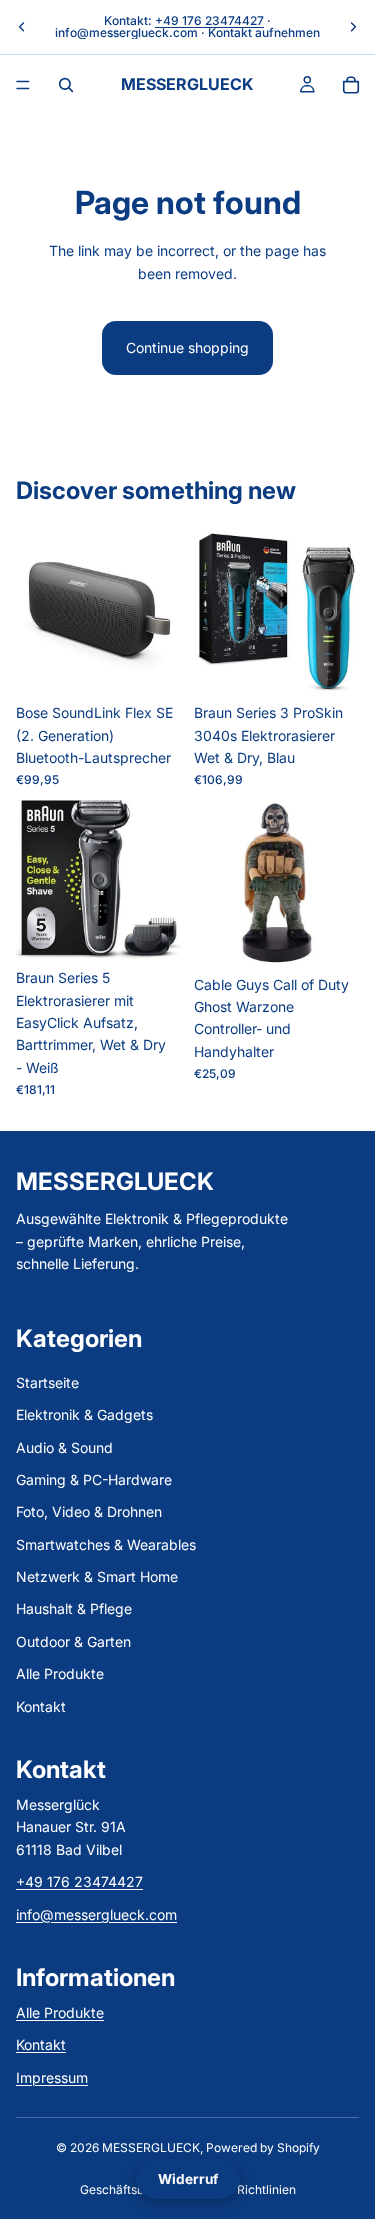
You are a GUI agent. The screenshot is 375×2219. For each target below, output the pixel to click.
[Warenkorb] (351, 85)
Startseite (47, 1382)
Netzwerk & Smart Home (97, 1576)
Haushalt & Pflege (74, 1609)
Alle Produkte (60, 1674)
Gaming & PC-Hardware (94, 1479)
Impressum (52, 2077)
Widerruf (188, 2179)
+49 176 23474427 (209, 20)
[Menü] (23, 85)
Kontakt (41, 1706)
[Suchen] (66, 85)
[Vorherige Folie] (22, 27)
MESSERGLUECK (151, 2147)
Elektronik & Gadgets (84, 1414)
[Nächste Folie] (353, 27)
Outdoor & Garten (73, 1641)
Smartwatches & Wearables (106, 1544)
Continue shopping (187, 347)
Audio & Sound (64, 1447)
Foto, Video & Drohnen (89, 1512)
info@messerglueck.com (126, 32)
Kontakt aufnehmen (264, 32)
